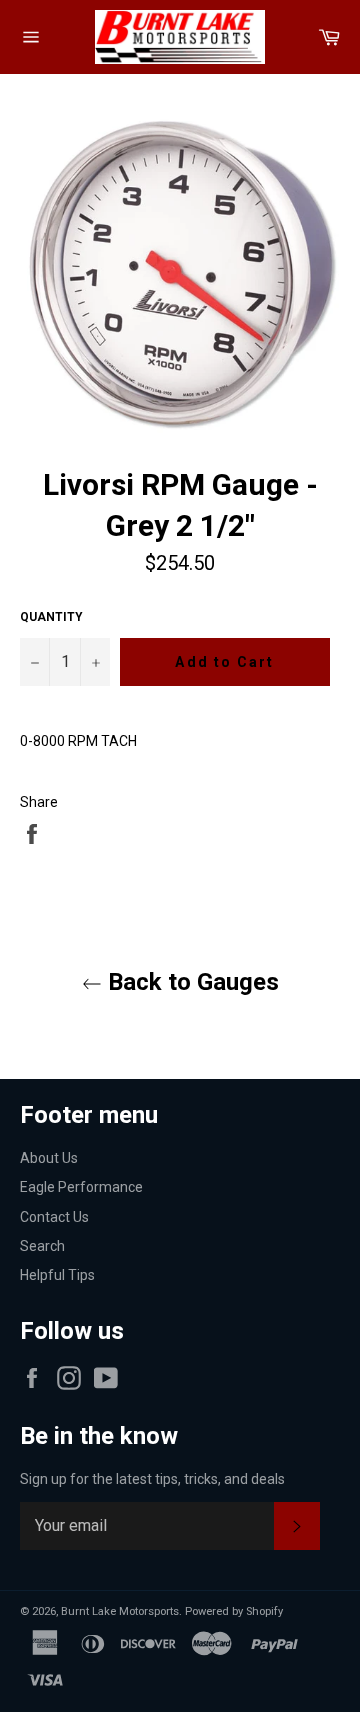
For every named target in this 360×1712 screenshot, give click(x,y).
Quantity (51, 617)
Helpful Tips (57, 1275)
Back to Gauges (190, 982)
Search (42, 1246)
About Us (49, 1158)
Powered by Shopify (234, 1611)
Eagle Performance (81, 1187)
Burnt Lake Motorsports (120, 1611)
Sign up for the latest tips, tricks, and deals (152, 1479)
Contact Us (54, 1217)
